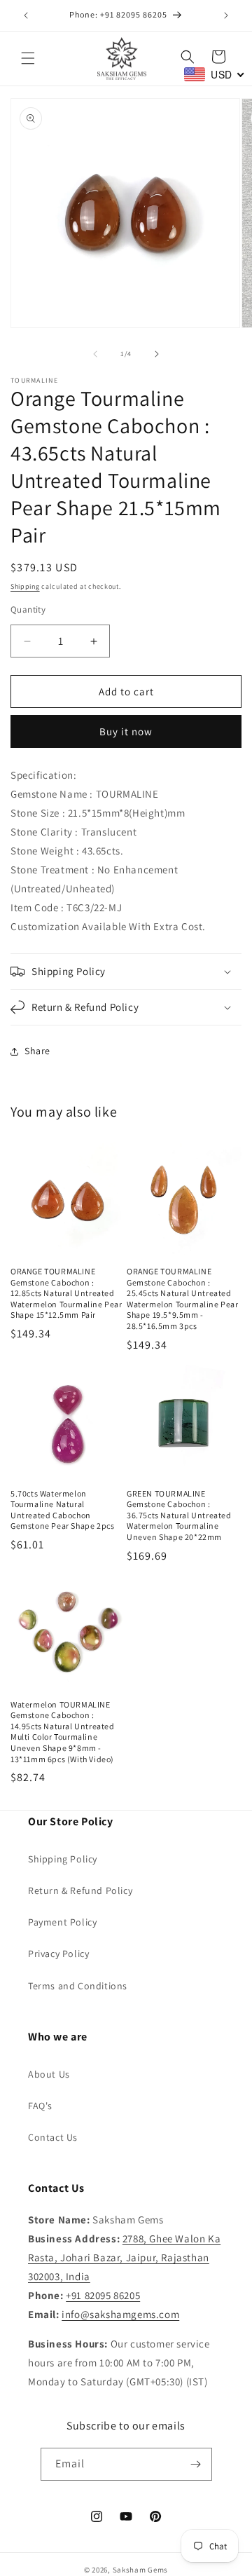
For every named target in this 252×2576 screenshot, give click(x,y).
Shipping (25, 586)
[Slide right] (157, 354)
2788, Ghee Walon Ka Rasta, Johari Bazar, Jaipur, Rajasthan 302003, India (124, 2257)
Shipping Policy (63, 1859)
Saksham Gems (140, 2570)
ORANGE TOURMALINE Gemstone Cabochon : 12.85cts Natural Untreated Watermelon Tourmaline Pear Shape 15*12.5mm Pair (66, 1293)
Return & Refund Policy (80, 1890)
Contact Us (53, 2137)
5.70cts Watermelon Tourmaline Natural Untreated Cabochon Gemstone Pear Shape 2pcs (62, 1510)
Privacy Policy (58, 1954)
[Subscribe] (196, 2464)
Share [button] (37, 1051)
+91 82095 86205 (103, 2295)
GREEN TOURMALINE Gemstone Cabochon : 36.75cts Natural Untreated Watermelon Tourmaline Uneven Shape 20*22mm (179, 1515)
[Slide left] (95, 354)
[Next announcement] (226, 15)
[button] (28, 58)
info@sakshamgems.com (120, 2314)
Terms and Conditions (78, 1986)
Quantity (28, 609)
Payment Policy (62, 1922)
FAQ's (40, 2106)
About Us (49, 2074)
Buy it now (126, 731)
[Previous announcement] (26, 15)
